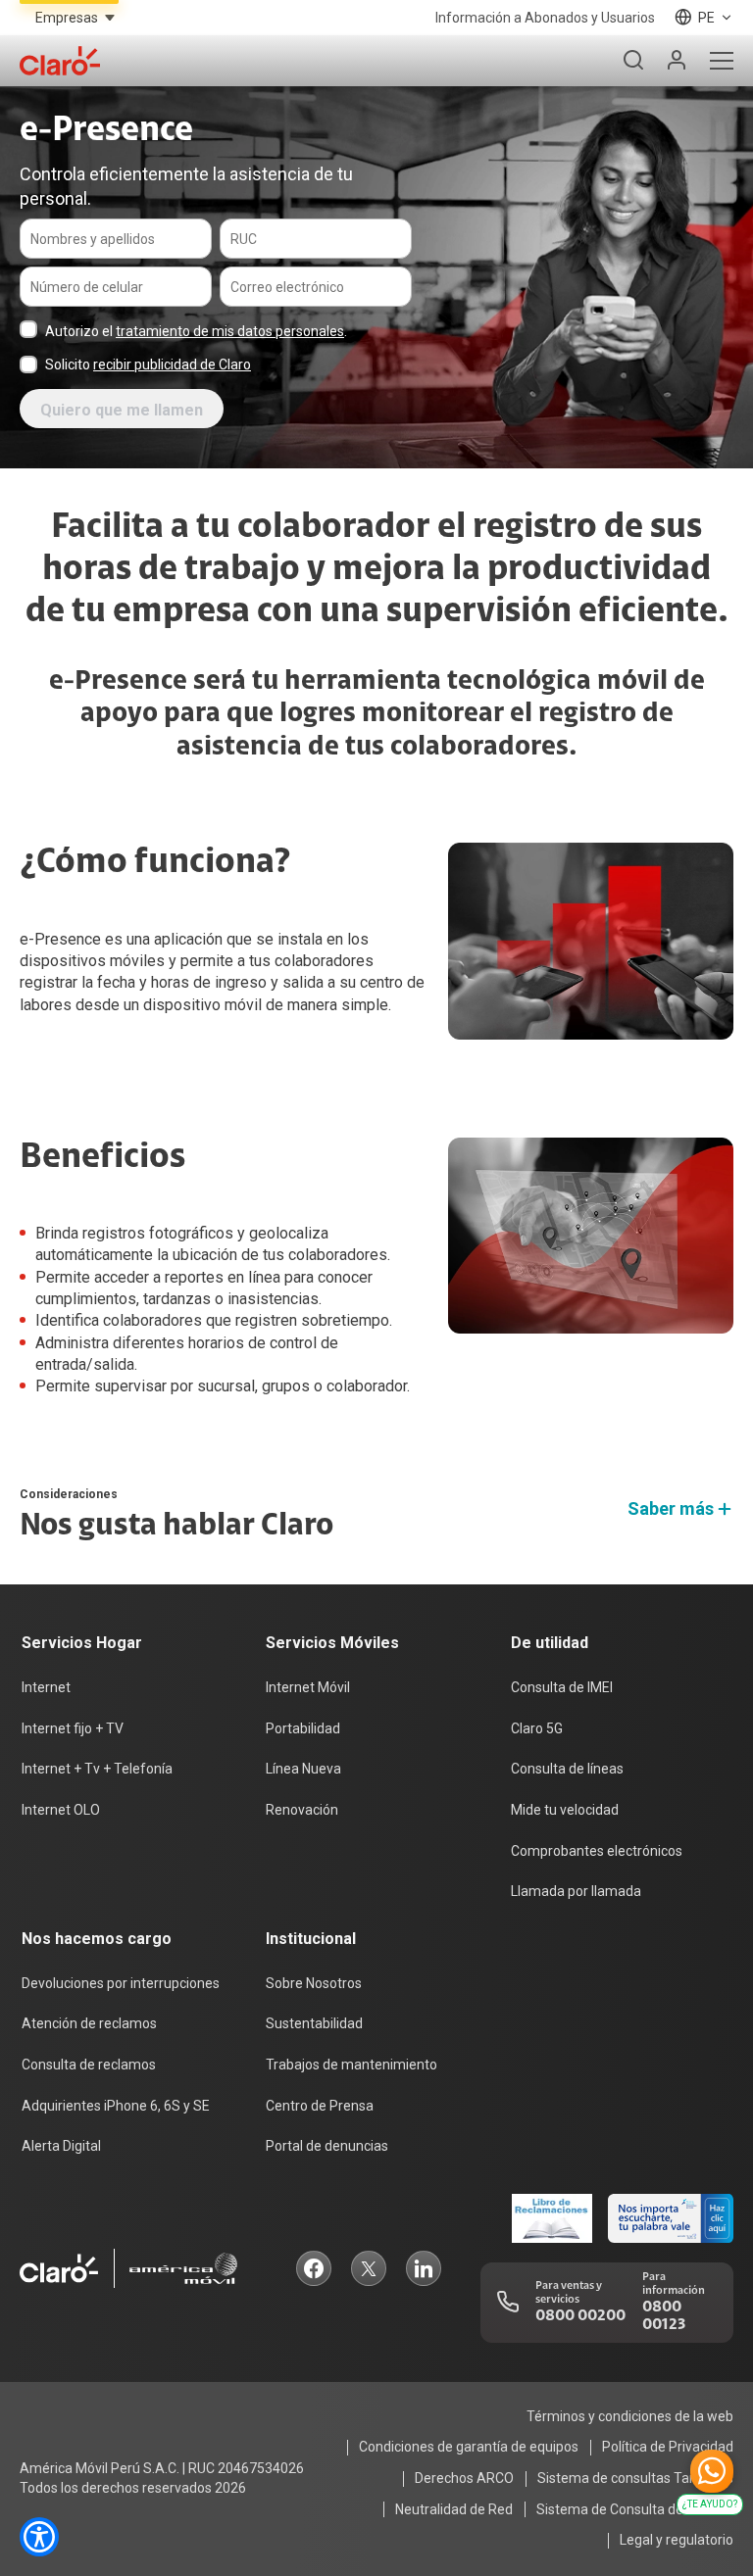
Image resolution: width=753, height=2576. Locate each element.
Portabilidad (303, 1728)
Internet (46, 1687)
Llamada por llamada (576, 1891)
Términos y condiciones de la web (630, 2416)
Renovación (302, 1810)
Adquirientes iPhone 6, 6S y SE (116, 2106)
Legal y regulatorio (677, 2540)
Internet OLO (61, 1810)
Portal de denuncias (327, 2146)
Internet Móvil (308, 1687)
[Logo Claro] (60, 61)
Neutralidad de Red (454, 2509)
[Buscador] (633, 61)
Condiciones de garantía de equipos (469, 2447)
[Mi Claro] (677, 61)
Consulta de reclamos (89, 2065)
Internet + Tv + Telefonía (97, 1769)
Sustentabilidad (314, 2023)
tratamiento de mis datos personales (230, 331)
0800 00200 (580, 2316)
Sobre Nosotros (314, 1983)
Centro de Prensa (320, 2106)
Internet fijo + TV (73, 1728)
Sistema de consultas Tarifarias (635, 2478)
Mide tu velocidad (565, 1810)
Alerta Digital (61, 2146)
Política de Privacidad (668, 2447)
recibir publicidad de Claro (172, 365)
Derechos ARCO (464, 2478)
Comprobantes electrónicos (597, 1851)
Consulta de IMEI (562, 1687)
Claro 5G (537, 1728)
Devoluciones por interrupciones (121, 1983)
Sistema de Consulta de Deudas (635, 2509)
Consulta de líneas (567, 1769)
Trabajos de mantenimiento (351, 2065)
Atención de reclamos (89, 2023)
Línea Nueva (303, 1769)
